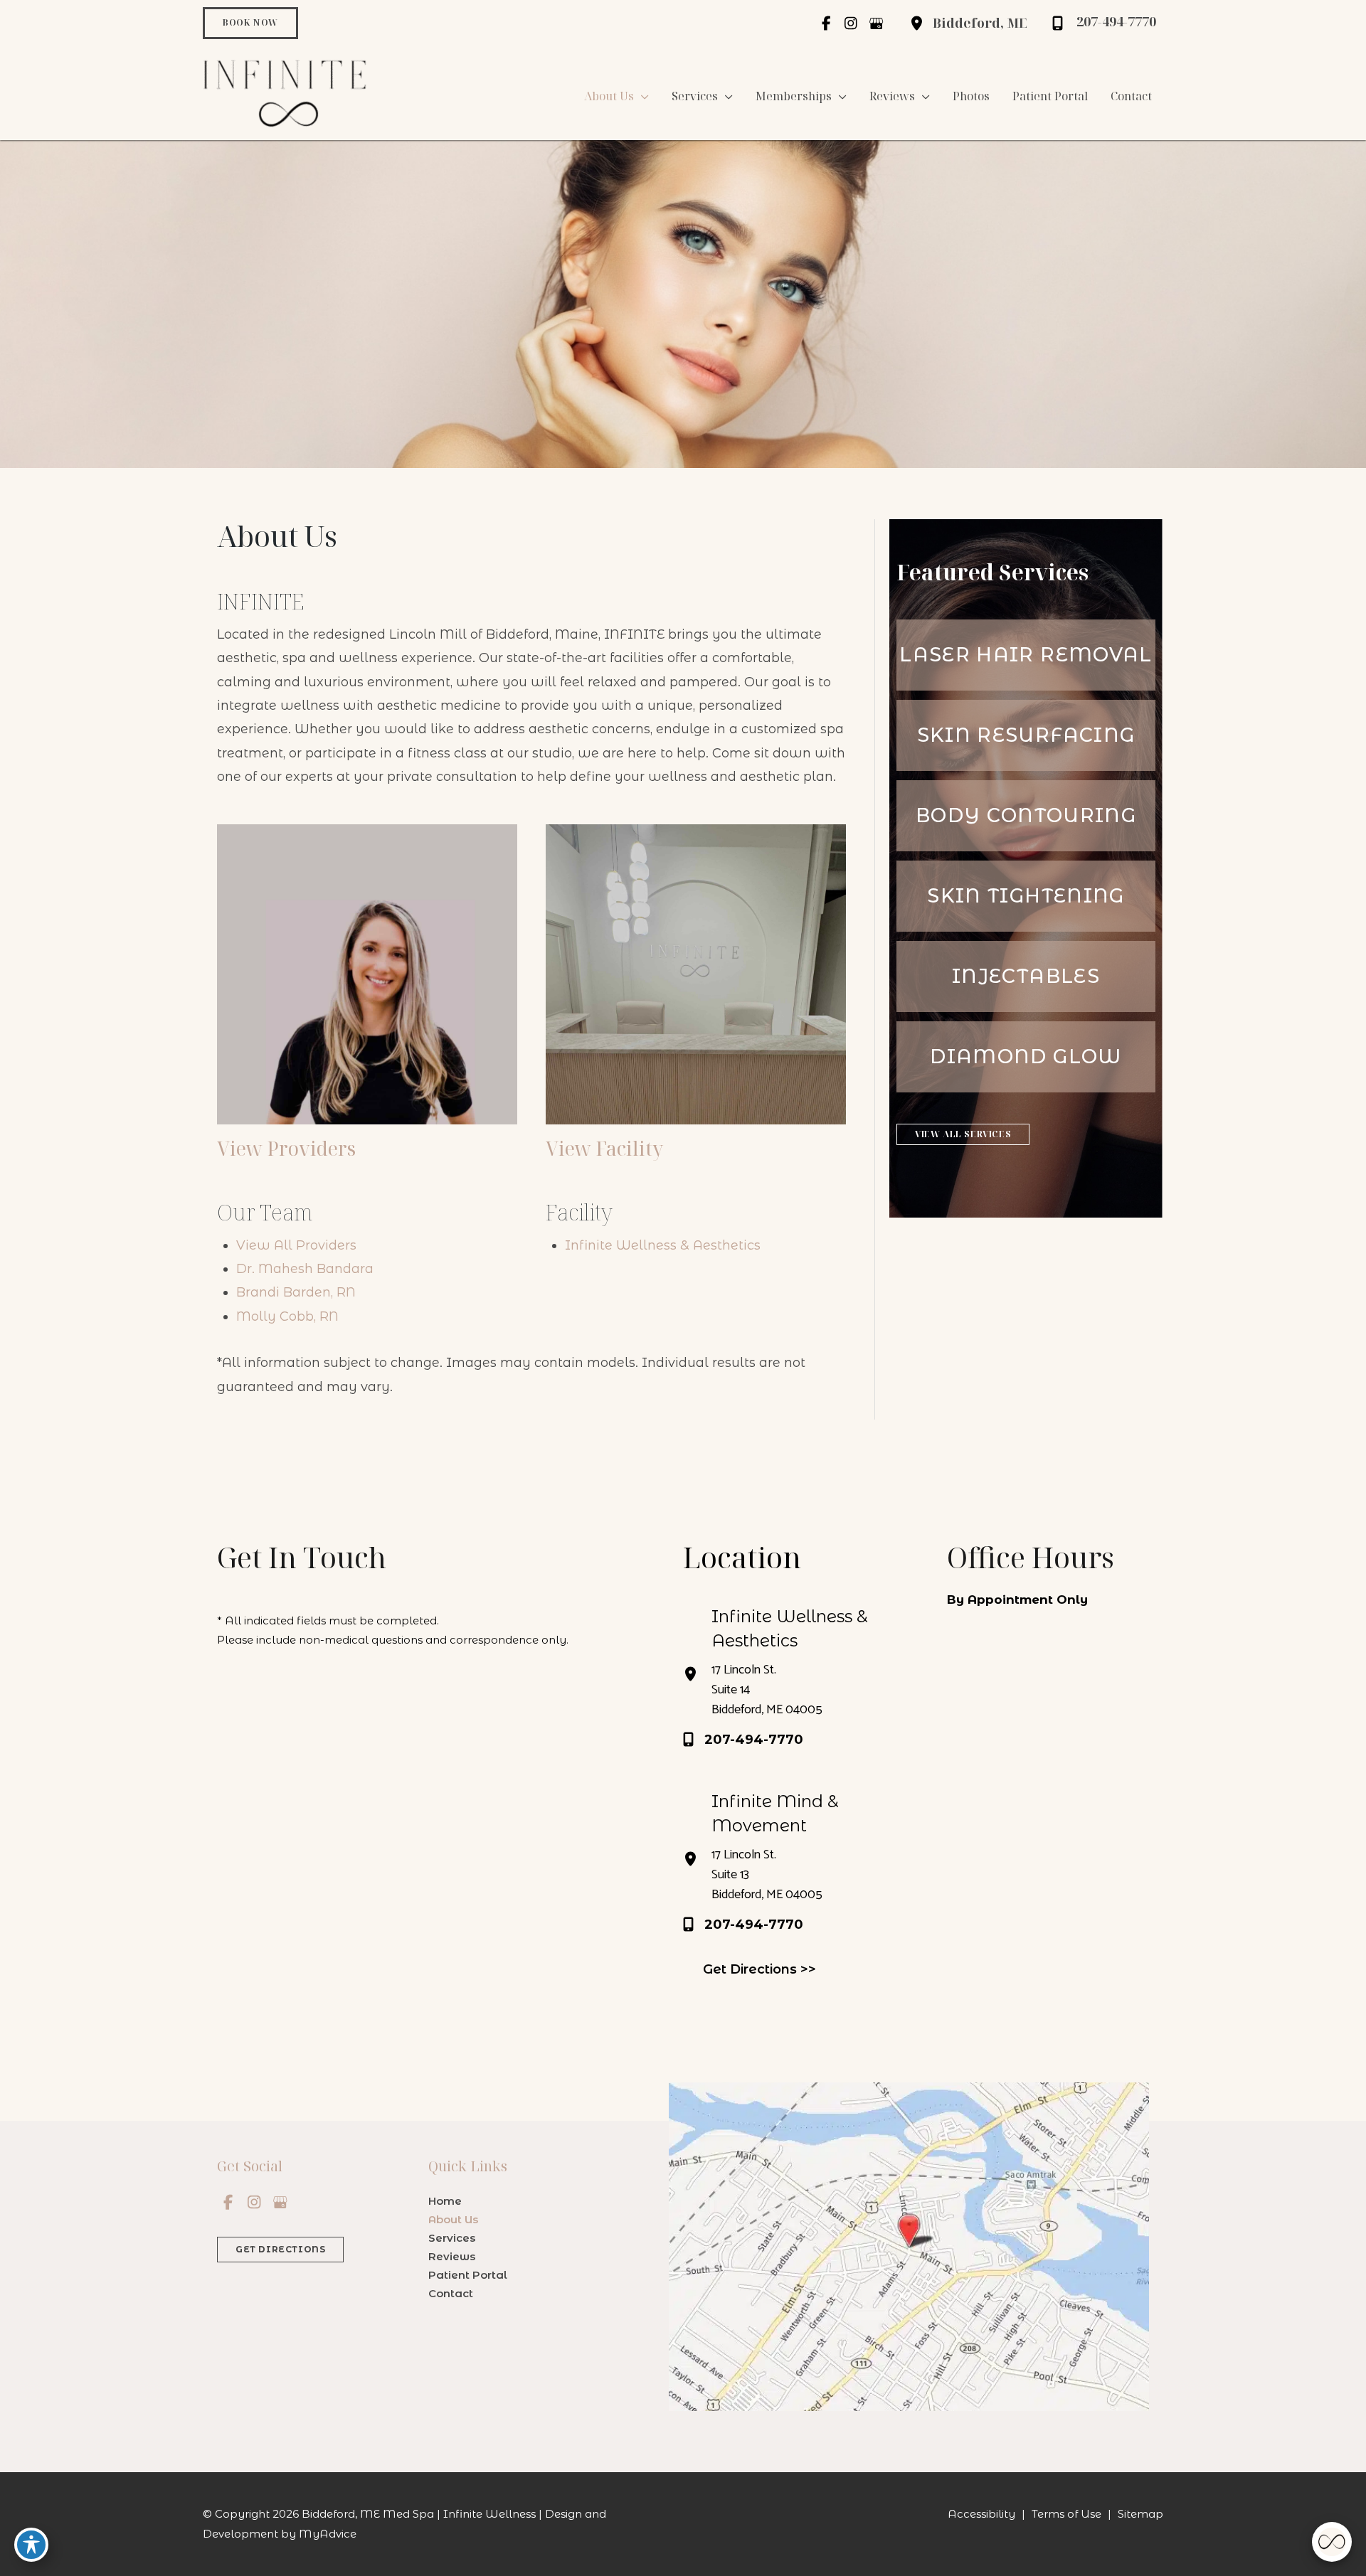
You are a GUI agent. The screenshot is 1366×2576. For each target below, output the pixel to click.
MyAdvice (328, 2534)
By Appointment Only (1017, 1600)
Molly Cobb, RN (287, 1316)
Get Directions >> (759, 1969)
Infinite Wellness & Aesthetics (663, 1245)
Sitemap (1140, 2514)
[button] (250, 23)
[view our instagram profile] (851, 23)
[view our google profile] (876, 23)
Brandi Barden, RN (296, 1292)
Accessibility (981, 2514)
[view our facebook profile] (826, 23)
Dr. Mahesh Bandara (305, 1269)
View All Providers (296, 1245)
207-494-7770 (754, 1740)
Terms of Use (1066, 2514)
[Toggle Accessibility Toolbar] (31, 2545)
